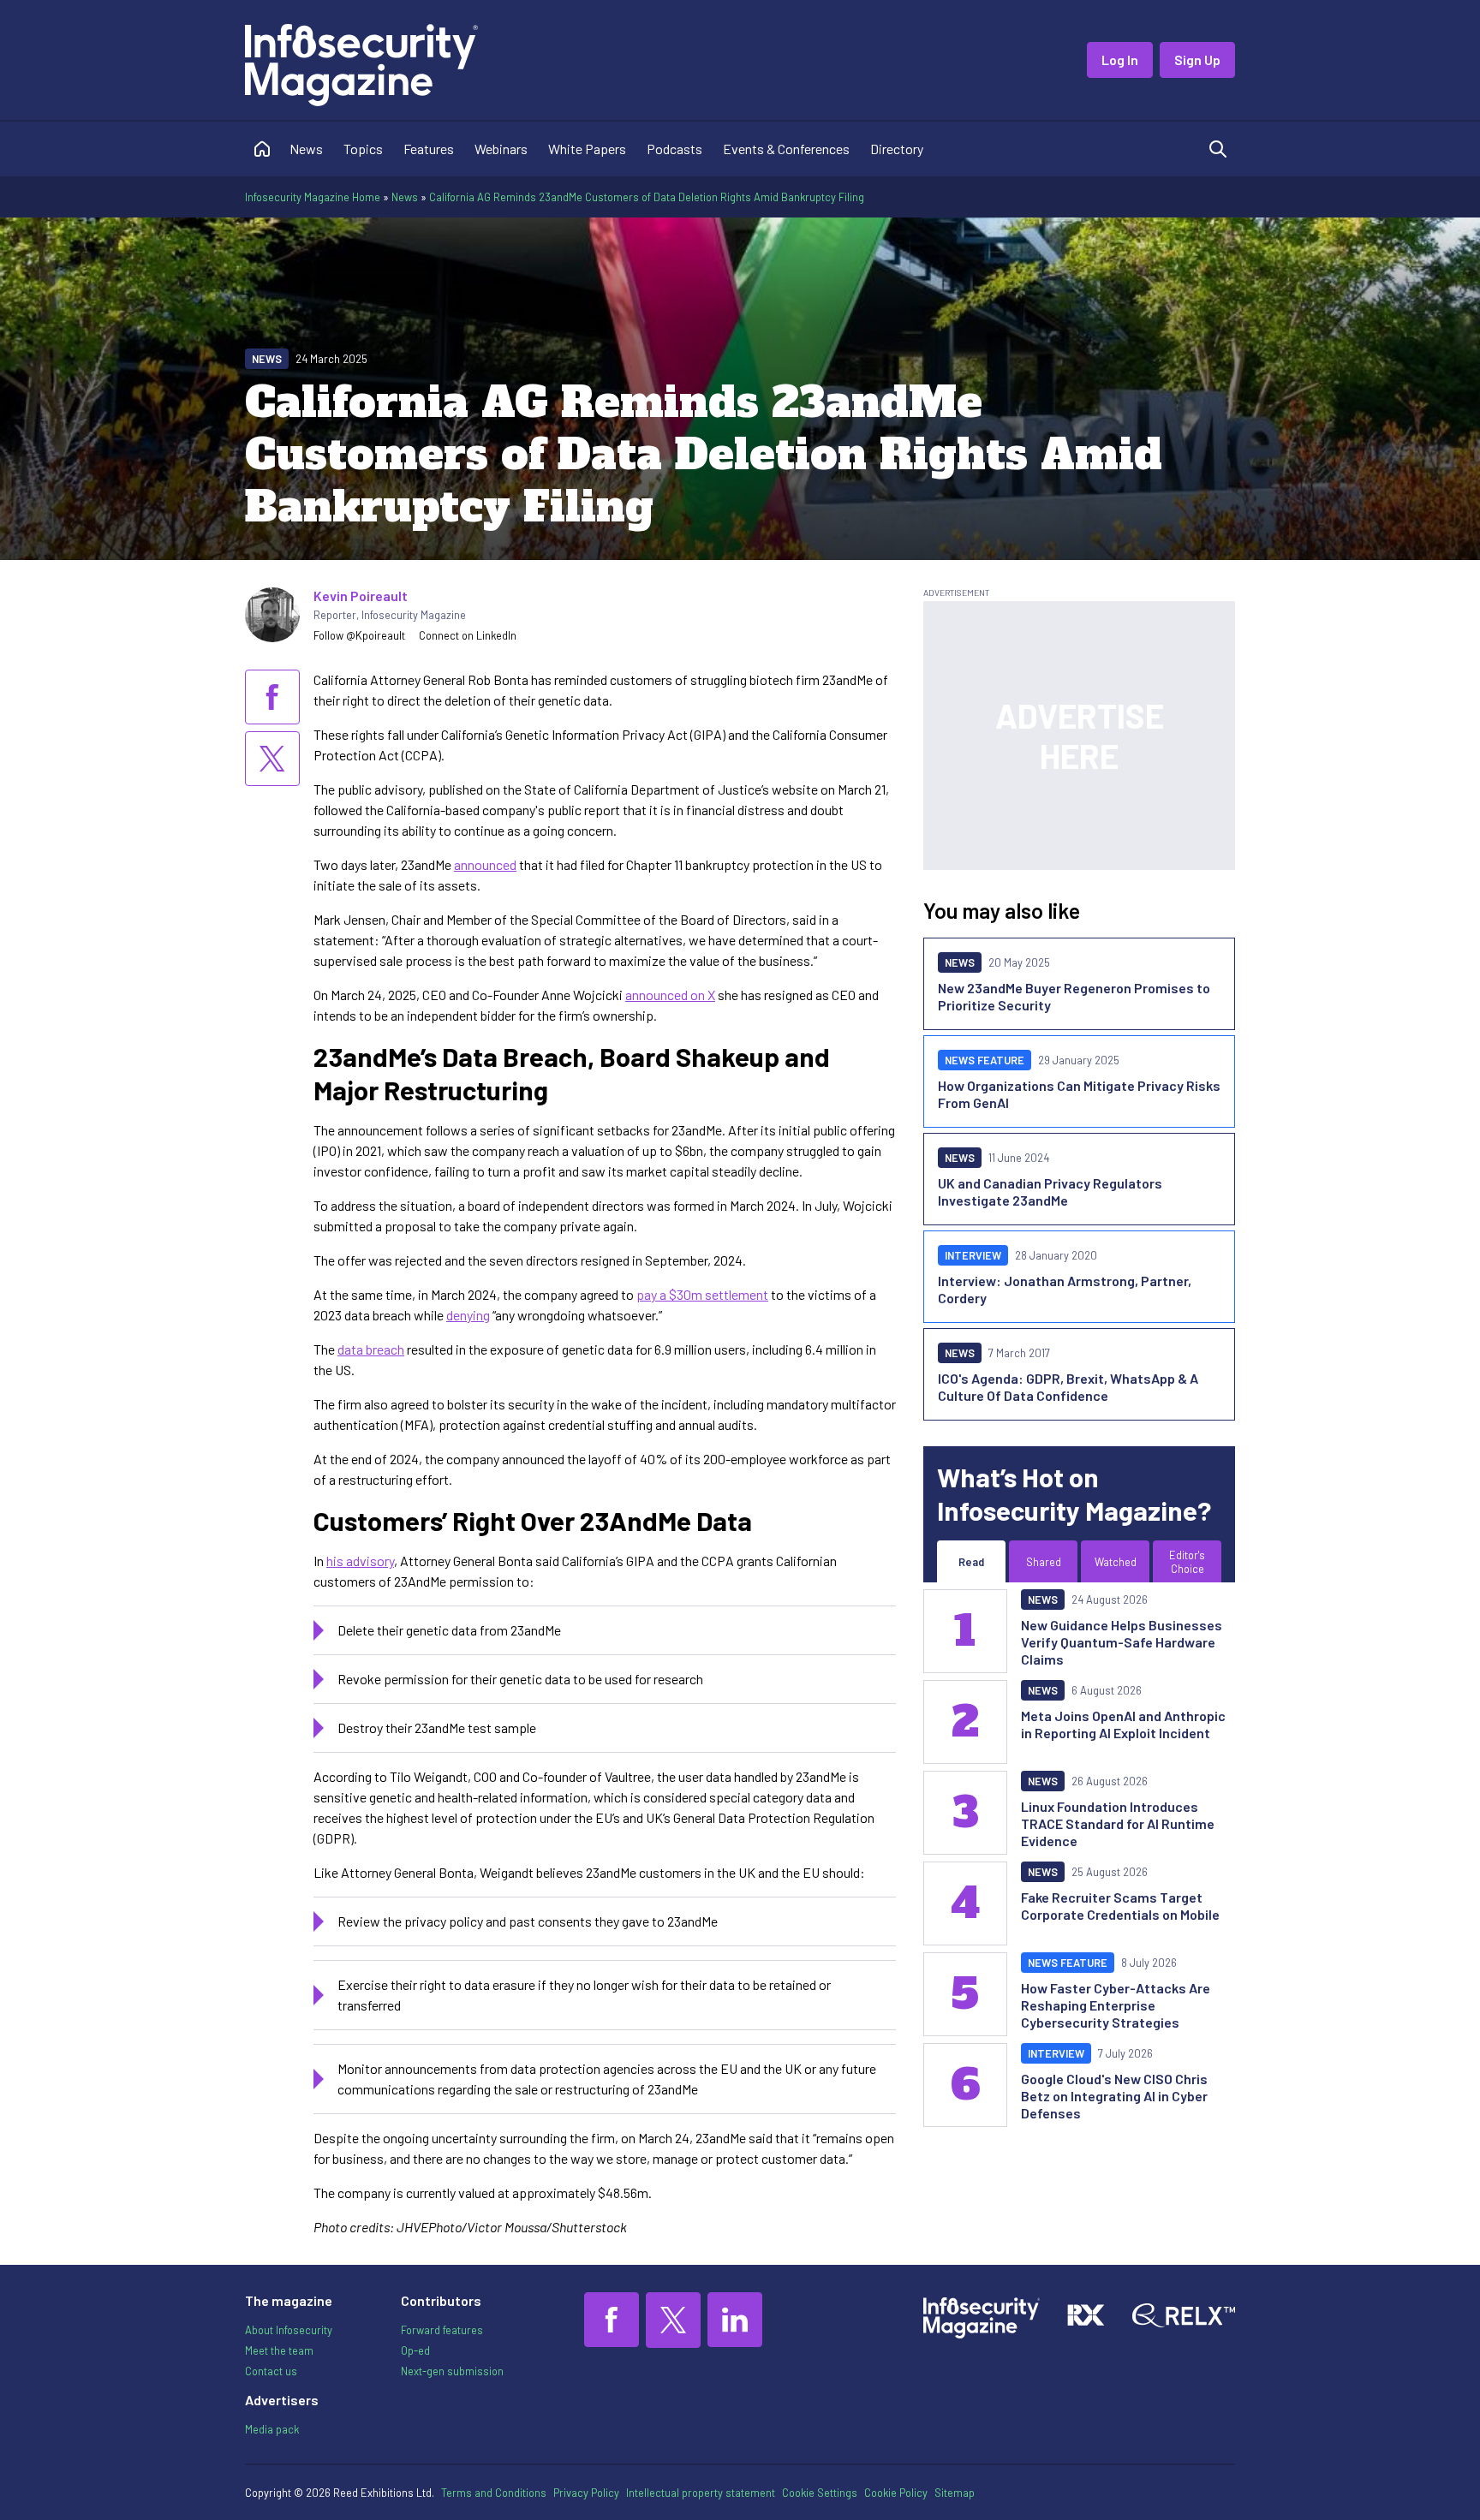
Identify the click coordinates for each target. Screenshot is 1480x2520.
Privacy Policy (586, 2493)
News (306, 149)
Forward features (442, 2330)
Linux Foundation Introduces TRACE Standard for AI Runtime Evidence (1118, 1823)
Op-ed (415, 2350)
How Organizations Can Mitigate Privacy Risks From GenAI (1079, 1094)
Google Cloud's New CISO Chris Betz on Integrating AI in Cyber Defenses (1114, 2096)
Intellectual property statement (701, 2493)
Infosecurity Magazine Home (313, 197)
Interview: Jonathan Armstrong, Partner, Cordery (1065, 1289)
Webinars (501, 149)
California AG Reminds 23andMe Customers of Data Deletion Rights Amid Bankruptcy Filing (647, 197)
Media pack (272, 2429)
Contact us (271, 2371)
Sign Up (1197, 60)
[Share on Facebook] (272, 697)
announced (485, 864)
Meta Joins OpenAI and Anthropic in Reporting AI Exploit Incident (1123, 1724)
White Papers (587, 149)
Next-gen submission (452, 2371)
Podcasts (674, 149)
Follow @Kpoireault (359, 635)
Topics (363, 149)
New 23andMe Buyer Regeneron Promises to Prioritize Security (1074, 996)
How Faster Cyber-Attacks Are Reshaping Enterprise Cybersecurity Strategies (1116, 2005)
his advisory (360, 1561)
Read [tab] (971, 1562)
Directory (897, 149)
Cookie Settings (820, 2493)
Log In (1120, 60)
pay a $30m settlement (702, 1294)
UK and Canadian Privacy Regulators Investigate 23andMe (1050, 1191)
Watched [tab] (1116, 1562)
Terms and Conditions (494, 2493)
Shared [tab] (1044, 1562)
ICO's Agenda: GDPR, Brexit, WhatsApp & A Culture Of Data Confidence (1068, 1387)
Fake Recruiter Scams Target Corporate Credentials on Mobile (1120, 1906)
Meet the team (279, 2350)
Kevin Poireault (361, 596)
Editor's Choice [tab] (1187, 1562)
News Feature (985, 1060)
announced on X (670, 995)
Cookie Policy (896, 2493)
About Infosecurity (289, 2330)
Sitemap (955, 2493)
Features (429, 149)
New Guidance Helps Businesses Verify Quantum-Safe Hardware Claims (1122, 1642)
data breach (371, 1349)
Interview (973, 1255)
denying (468, 1315)
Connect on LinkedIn (468, 635)
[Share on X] (272, 759)
